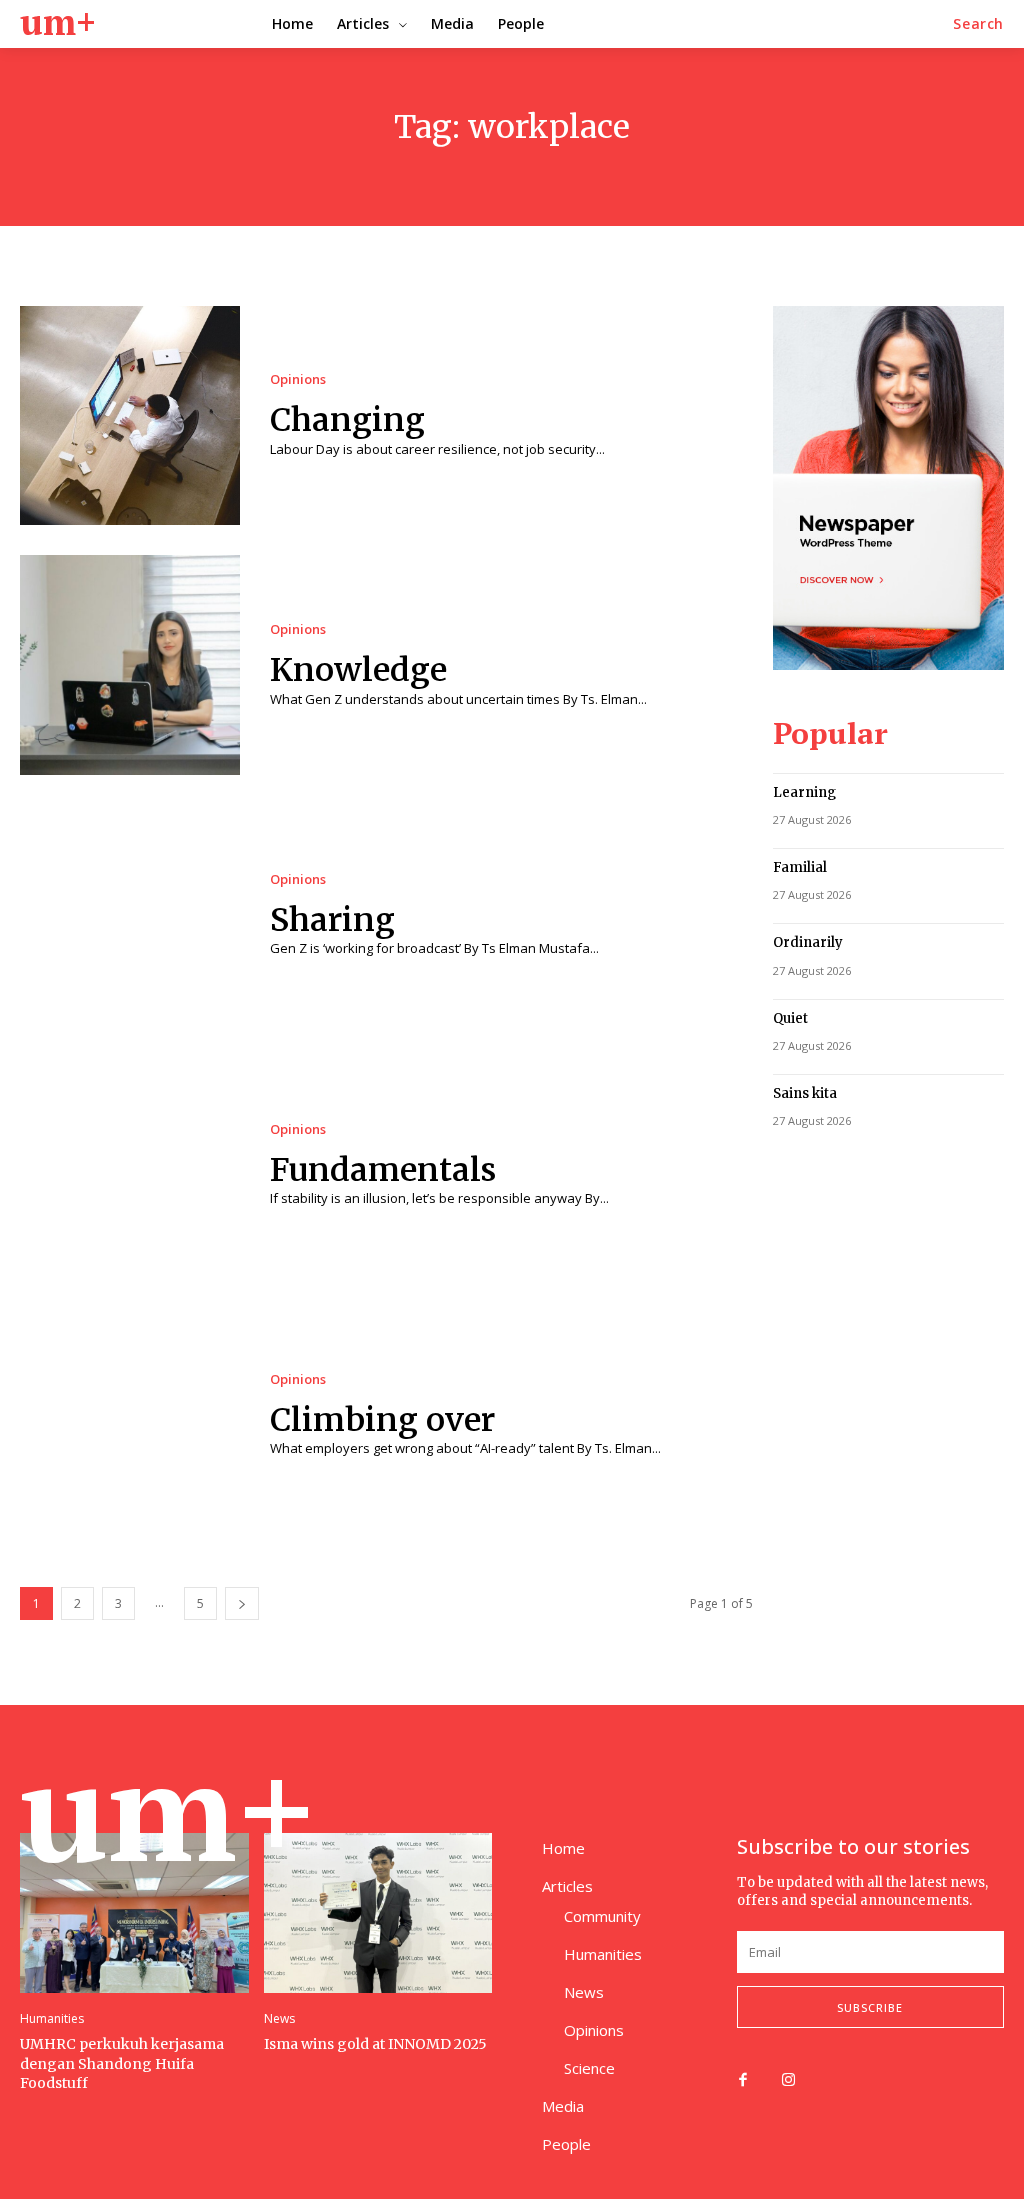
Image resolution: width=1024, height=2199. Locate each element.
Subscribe (870, 2007)
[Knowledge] (130, 665)
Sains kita (805, 1093)
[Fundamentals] (130, 1165)
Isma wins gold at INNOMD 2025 (375, 2044)
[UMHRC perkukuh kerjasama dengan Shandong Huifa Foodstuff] (134, 1913)
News (279, 2019)
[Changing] (130, 416)
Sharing (332, 920)
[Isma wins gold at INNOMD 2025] (378, 1913)
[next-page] (242, 1603)
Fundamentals (383, 1170)
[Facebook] (743, 2081)
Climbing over (382, 1420)
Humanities (52, 2019)
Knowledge (358, 670)
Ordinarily (808, 942)
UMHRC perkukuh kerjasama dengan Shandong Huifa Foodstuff (122, 2063)
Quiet (790, 1018)
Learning (804, 792)
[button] (978, 24)
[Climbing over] (130, 1415)
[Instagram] (789, 2081)
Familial (800, 867)
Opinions (298, 379)
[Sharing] (130, 915)
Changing (347, 420)
